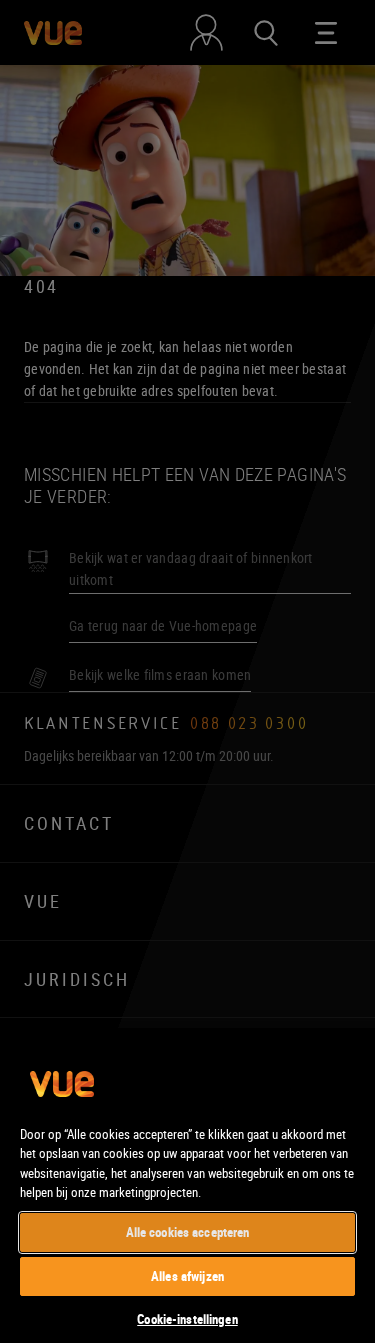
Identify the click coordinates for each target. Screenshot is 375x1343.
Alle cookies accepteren (188, 1232)
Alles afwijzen (187, 1276)
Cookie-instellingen (187, 1319)
